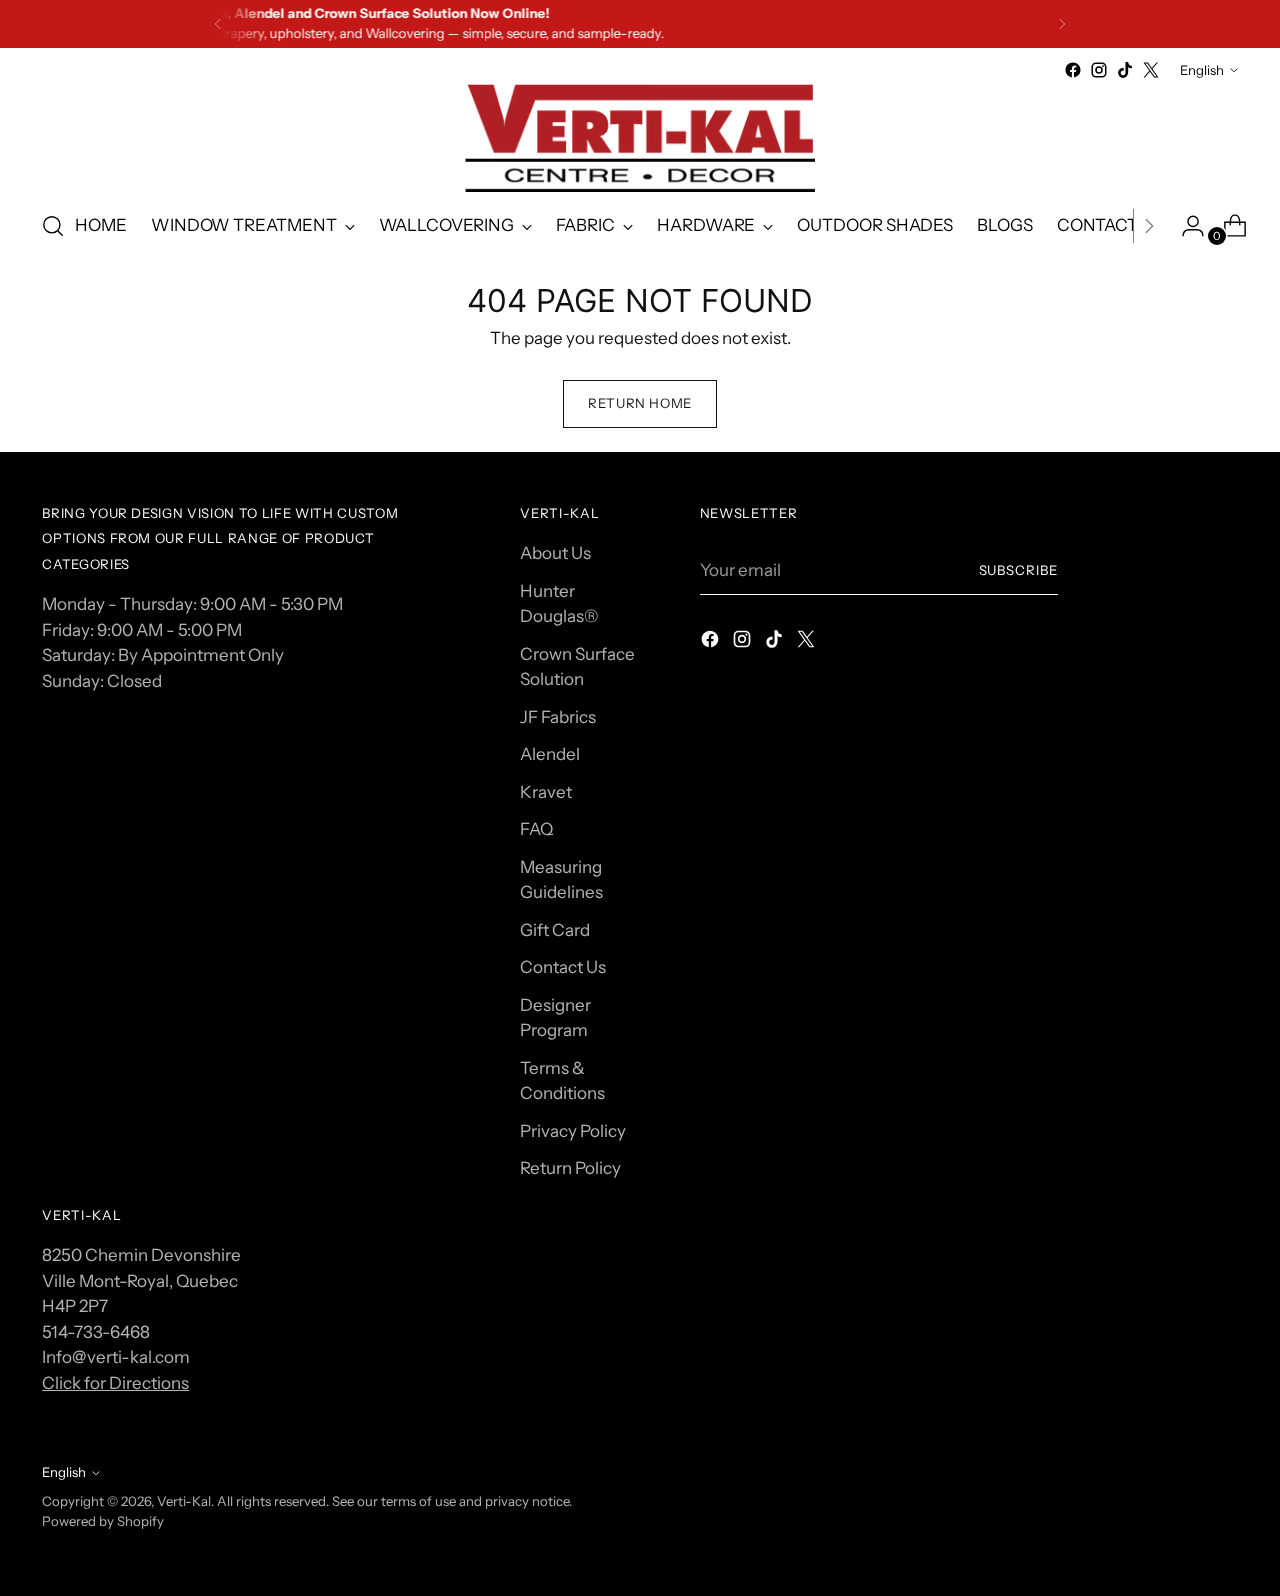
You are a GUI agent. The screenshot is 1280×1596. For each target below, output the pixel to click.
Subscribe (1019, 570)
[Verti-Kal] (640, 138)
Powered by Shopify (103, 1521)
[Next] (1062, 24)
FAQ (536, 829)
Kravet (546, 792)
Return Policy (570, 1168)
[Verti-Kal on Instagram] (1099, 70)
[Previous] (218, 24)
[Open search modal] (53, 226)
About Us (555, 553)
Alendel (550, 754)
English (1202, 70)
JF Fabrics (558, 717)
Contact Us (563, 967)
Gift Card (555, 930)
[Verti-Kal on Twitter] (1151, 70)
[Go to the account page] (1185, 226)
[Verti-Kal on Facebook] (1073, 70)
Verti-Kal (184, 1501)
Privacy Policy (573, 1131)
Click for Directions (115, 1383)
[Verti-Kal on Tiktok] (1125, 70)
